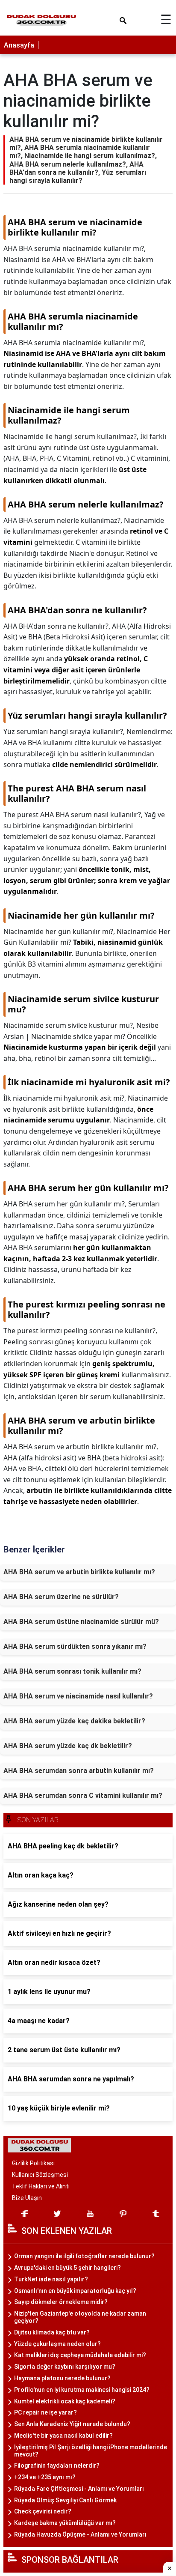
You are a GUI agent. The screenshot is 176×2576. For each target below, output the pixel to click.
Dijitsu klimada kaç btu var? (52, 2332)
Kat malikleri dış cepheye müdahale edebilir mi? (80, 2355)
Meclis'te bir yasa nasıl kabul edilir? (63, 2436)
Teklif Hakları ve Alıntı (41, 2186)
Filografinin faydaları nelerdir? (57, 2466)
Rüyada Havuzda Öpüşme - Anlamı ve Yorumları (80, 2534)
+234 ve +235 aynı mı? (45, 2477)
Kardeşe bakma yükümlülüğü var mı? (65, 2523)
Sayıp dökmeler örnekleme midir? (61, 2302)
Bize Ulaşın (27, 2198)
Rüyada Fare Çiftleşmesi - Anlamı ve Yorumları (79, 2489)
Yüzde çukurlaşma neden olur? (57, 2344)
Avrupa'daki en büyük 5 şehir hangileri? (67, 2268)
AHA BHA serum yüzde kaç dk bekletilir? (68, 1746)
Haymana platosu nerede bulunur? (62, 2378)
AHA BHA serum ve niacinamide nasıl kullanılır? (78, 1696)
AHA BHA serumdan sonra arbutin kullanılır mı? (79, 1771)
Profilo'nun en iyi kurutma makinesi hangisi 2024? (82, 2390)
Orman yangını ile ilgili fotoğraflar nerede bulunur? (84, 2256)
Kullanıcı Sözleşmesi (40, 2175)
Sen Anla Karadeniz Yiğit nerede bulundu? (72, 2424)
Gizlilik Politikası (33, 2163)
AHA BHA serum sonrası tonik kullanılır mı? (72, 1671)
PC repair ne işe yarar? (45, 2412)
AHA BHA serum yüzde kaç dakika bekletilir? (74, 1721)
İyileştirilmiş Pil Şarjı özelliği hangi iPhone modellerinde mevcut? (91, 2451)
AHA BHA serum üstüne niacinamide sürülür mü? (81, 1622)
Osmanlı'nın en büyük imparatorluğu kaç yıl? (75, 2291)
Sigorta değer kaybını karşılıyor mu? (65, 2367)
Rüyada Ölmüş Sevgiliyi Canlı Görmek (65, 2500)
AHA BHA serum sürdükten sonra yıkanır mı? (75, 1646)
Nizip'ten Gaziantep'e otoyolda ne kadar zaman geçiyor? (80, 2317)
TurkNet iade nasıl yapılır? (51, 2279)
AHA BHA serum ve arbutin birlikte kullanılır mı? (79, 1572)
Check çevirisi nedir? (43, 2511)
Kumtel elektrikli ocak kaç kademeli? (65, 2401)
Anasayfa (19, 45)
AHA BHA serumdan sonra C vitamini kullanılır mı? (83, 1795)
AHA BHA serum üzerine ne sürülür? (61, 1597)
